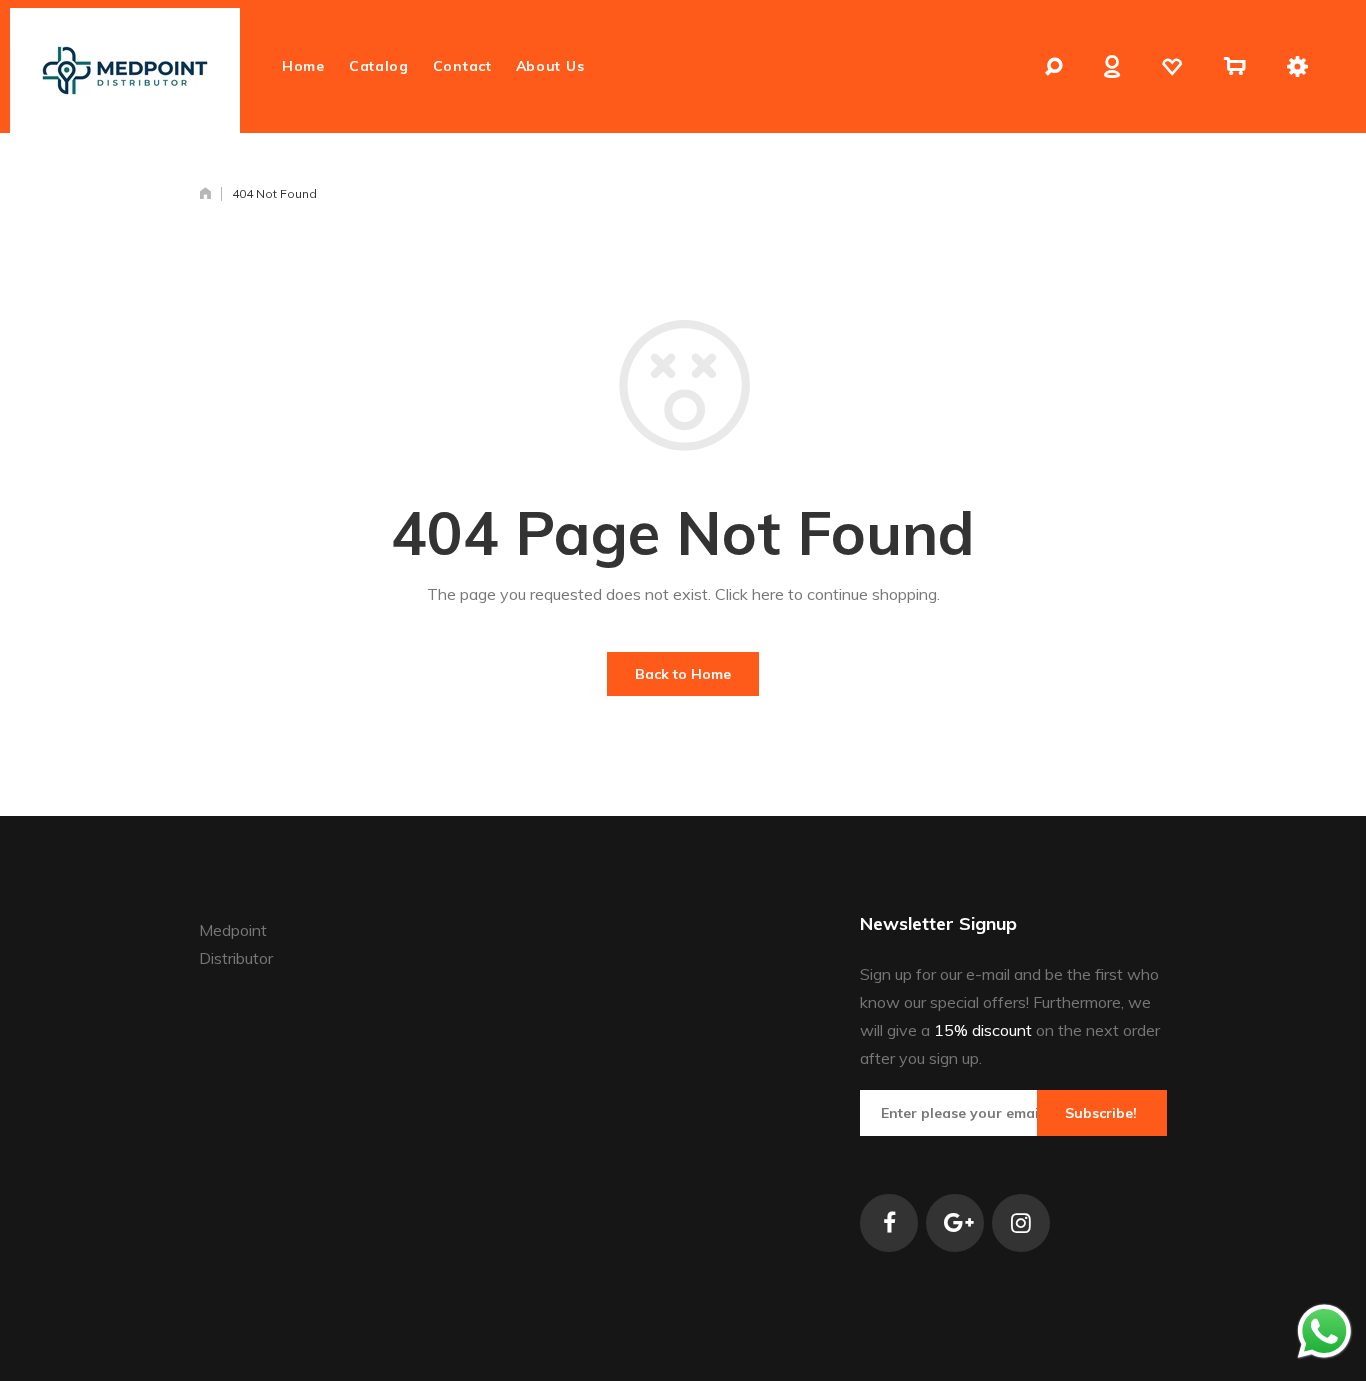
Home (303, 66)
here (768, 594)
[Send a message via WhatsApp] (1324, 1331)
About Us (550, 66)
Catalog (379, 66)
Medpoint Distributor (236, 944)
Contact (462, 66)
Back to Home (683, 674)
